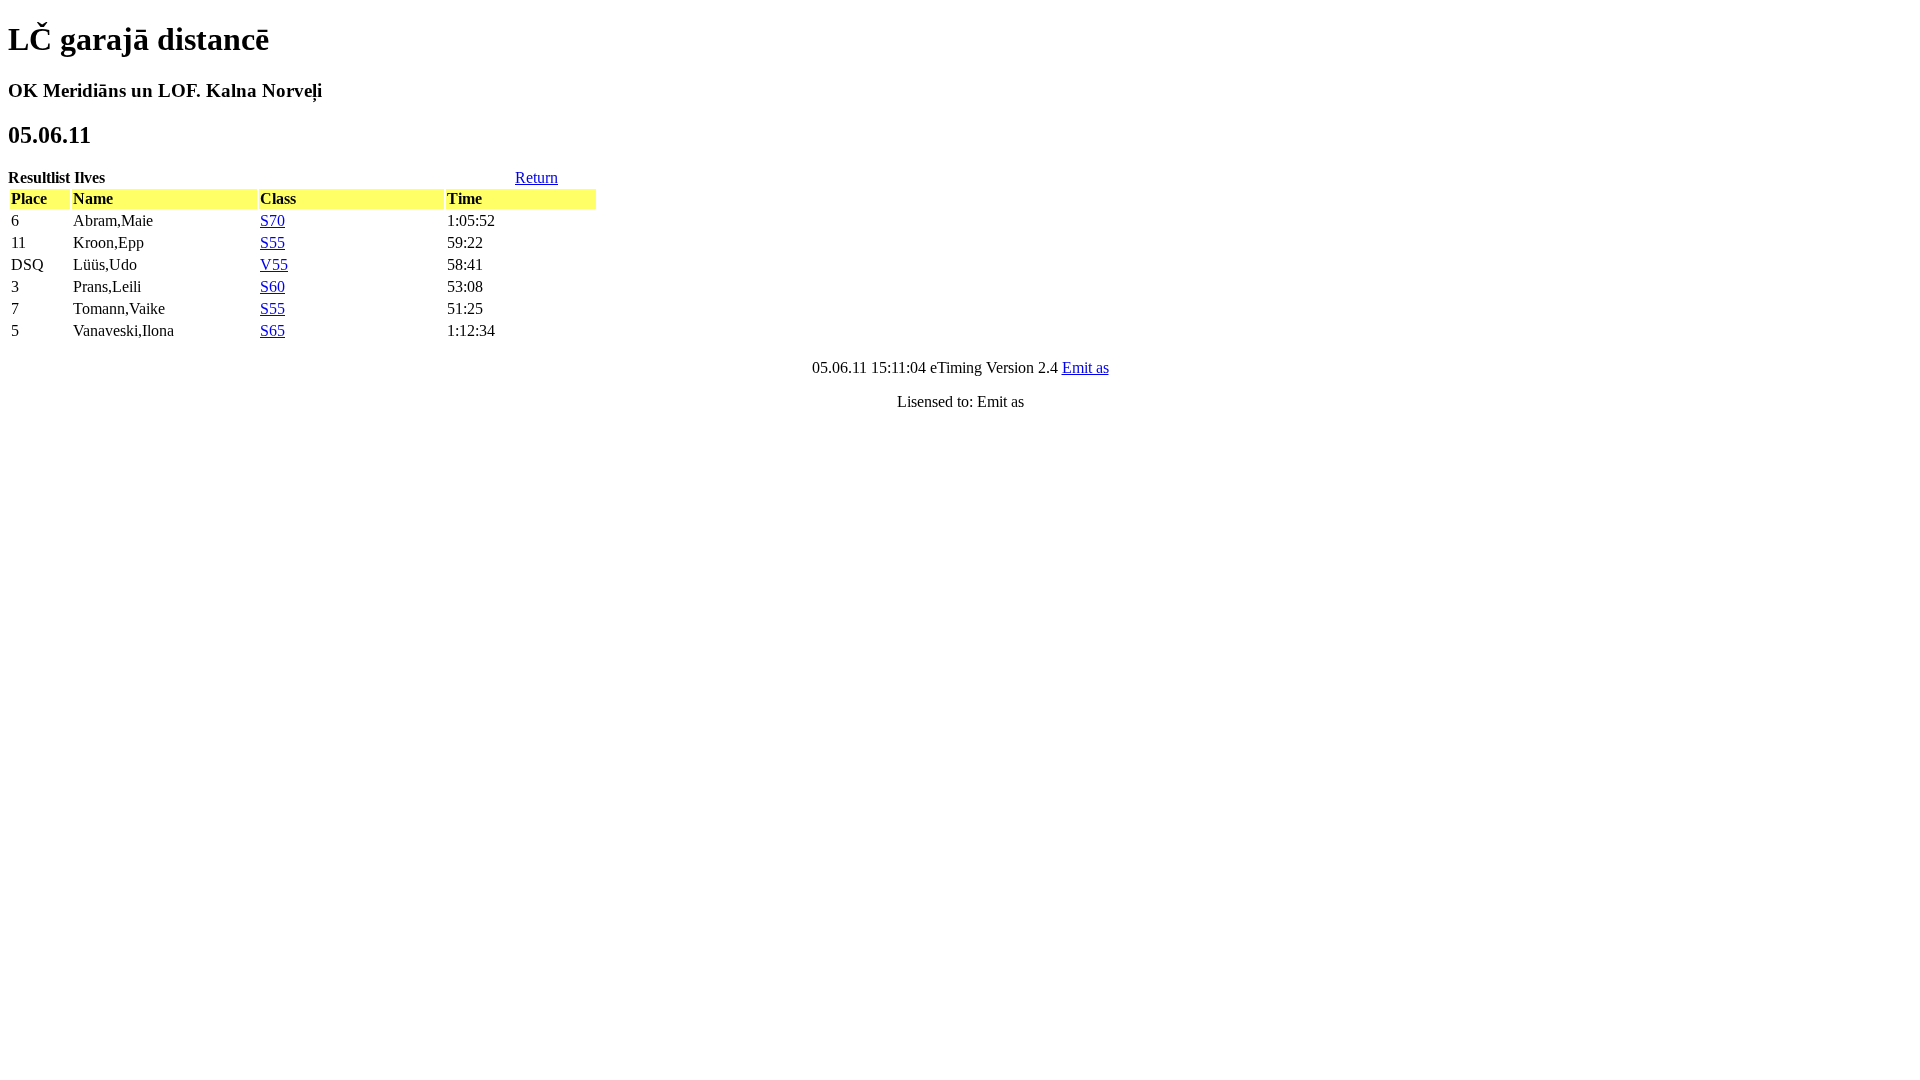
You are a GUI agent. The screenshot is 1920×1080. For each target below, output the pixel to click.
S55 (272, 242)
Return (536, 177)
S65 (272, 330)
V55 (274, 264)
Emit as (1085, 367)
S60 (272, 286)
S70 (272, 220)
